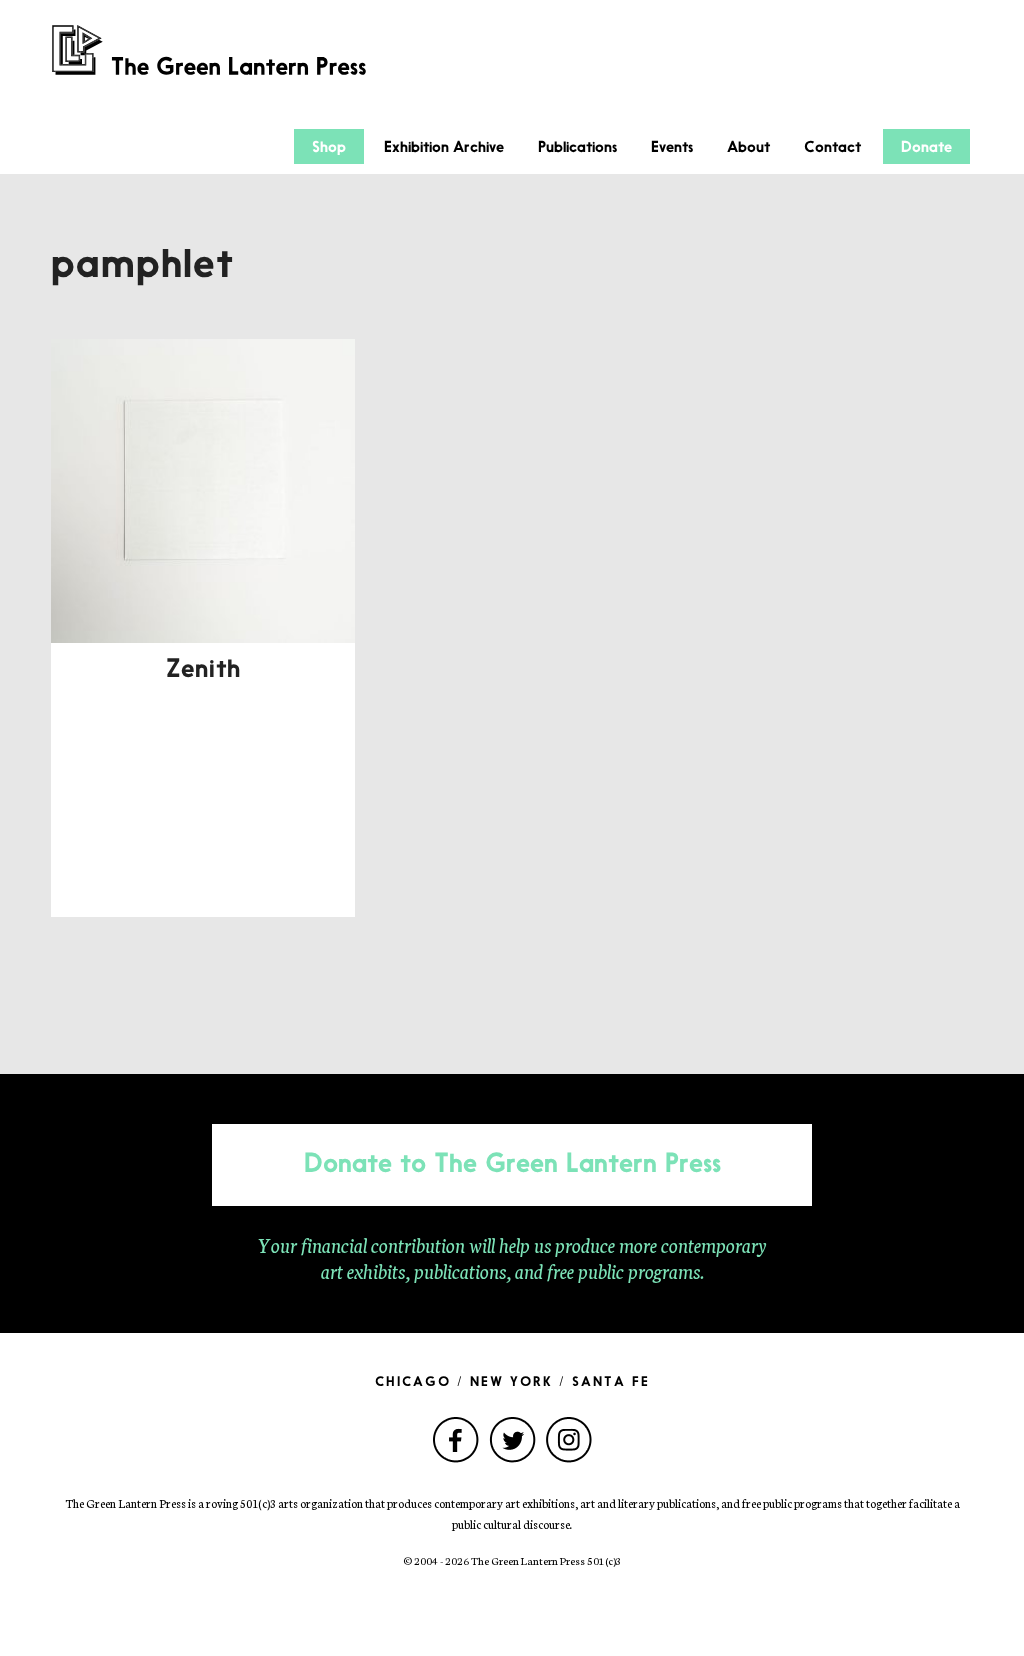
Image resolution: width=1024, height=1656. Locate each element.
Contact (832, 147)
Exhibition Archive (444, 147)
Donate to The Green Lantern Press (512, 1165)
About (748, 147)
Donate (926, 147)
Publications (577, 147)
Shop (329, 147)
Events (672, 147)
